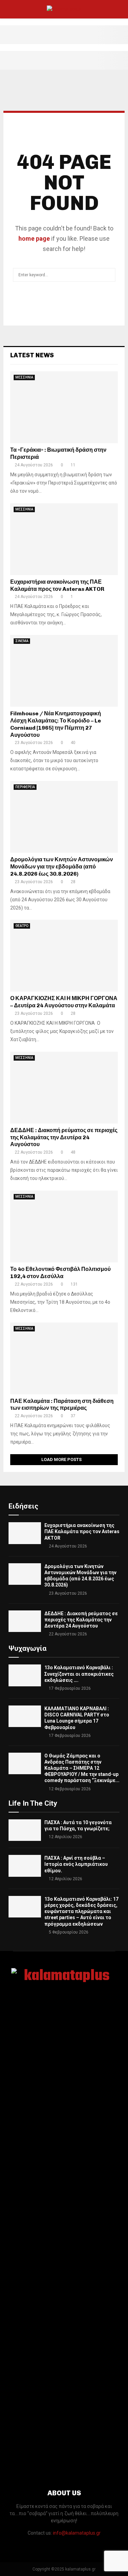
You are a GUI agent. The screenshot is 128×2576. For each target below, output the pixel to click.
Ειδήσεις (23, 1506)
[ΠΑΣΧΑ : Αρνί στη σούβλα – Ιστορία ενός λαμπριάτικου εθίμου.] (25, 1866)
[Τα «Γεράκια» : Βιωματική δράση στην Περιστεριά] (64, 407)
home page (34, 238)
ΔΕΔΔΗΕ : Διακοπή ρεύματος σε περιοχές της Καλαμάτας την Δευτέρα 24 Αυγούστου (64, 1137)
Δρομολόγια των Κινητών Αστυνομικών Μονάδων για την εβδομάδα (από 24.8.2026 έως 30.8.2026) (62, 867)
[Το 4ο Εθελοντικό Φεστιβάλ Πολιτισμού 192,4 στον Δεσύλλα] (64, 1226)
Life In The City (33, 1803)
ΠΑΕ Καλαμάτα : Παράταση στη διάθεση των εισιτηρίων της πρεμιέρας (62, 1405)
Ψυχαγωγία (27, 1648)
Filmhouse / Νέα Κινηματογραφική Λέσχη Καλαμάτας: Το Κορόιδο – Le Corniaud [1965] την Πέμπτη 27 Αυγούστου (56, 724)
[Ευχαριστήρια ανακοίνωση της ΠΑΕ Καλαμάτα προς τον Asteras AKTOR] (64, 539)
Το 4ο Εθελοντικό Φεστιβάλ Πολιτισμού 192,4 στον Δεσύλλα (60, 1273)
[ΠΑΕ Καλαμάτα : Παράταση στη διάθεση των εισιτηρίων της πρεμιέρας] (64, 1358)
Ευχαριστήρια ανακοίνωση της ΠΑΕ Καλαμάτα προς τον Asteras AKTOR (57, 585)
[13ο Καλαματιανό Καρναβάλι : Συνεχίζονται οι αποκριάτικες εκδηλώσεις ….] (25, 1675)
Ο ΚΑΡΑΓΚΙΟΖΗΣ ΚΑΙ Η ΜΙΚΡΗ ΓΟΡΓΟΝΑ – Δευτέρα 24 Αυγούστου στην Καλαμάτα (64, 1002)
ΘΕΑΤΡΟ (22, 926)
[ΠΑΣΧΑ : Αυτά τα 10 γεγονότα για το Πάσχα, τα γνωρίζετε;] (25, 1830)
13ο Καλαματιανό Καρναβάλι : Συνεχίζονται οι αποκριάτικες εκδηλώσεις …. (79, 1674)
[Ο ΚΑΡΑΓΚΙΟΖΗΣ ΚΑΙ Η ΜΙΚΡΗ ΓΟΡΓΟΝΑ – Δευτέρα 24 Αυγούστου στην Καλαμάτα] (64, 956)
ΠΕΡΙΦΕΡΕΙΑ (25, 787)
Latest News (32, 355)
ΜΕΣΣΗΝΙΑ (24, 377)
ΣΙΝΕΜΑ (22, 641)
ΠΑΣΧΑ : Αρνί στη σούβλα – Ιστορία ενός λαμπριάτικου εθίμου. (76, 1864)
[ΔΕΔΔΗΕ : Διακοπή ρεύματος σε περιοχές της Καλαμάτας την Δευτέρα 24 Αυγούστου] (64, 1088)
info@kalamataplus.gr (77, 2533)
